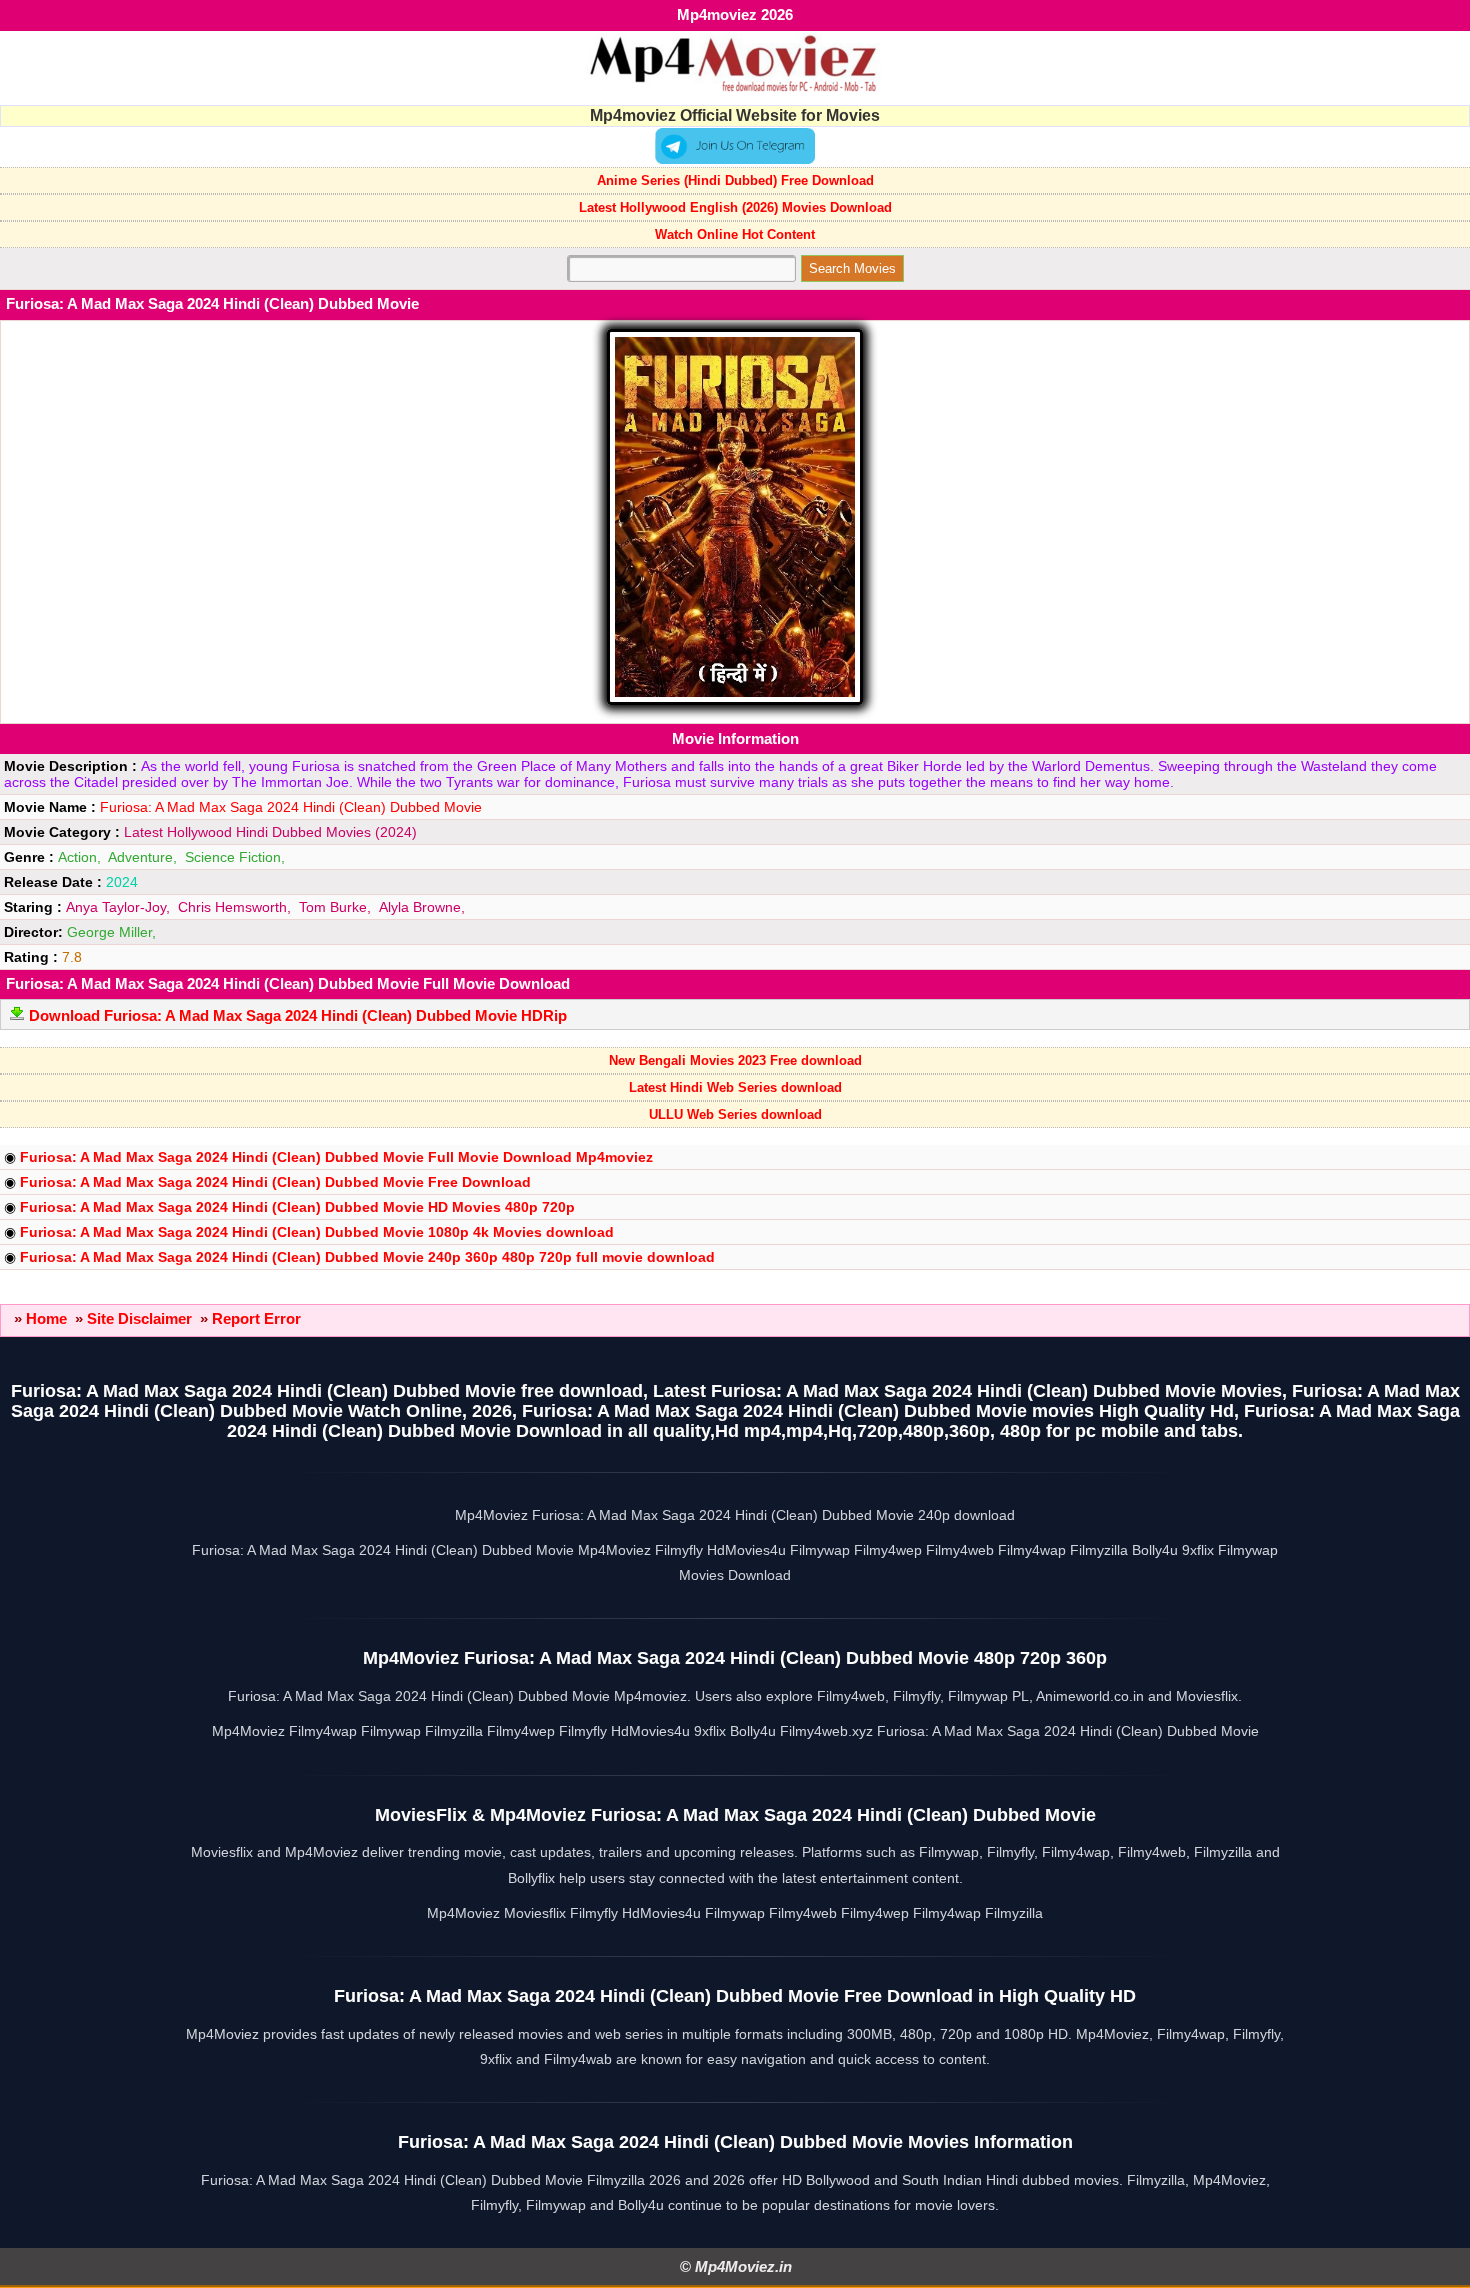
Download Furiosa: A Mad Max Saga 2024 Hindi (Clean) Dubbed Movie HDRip (298, 1015)
